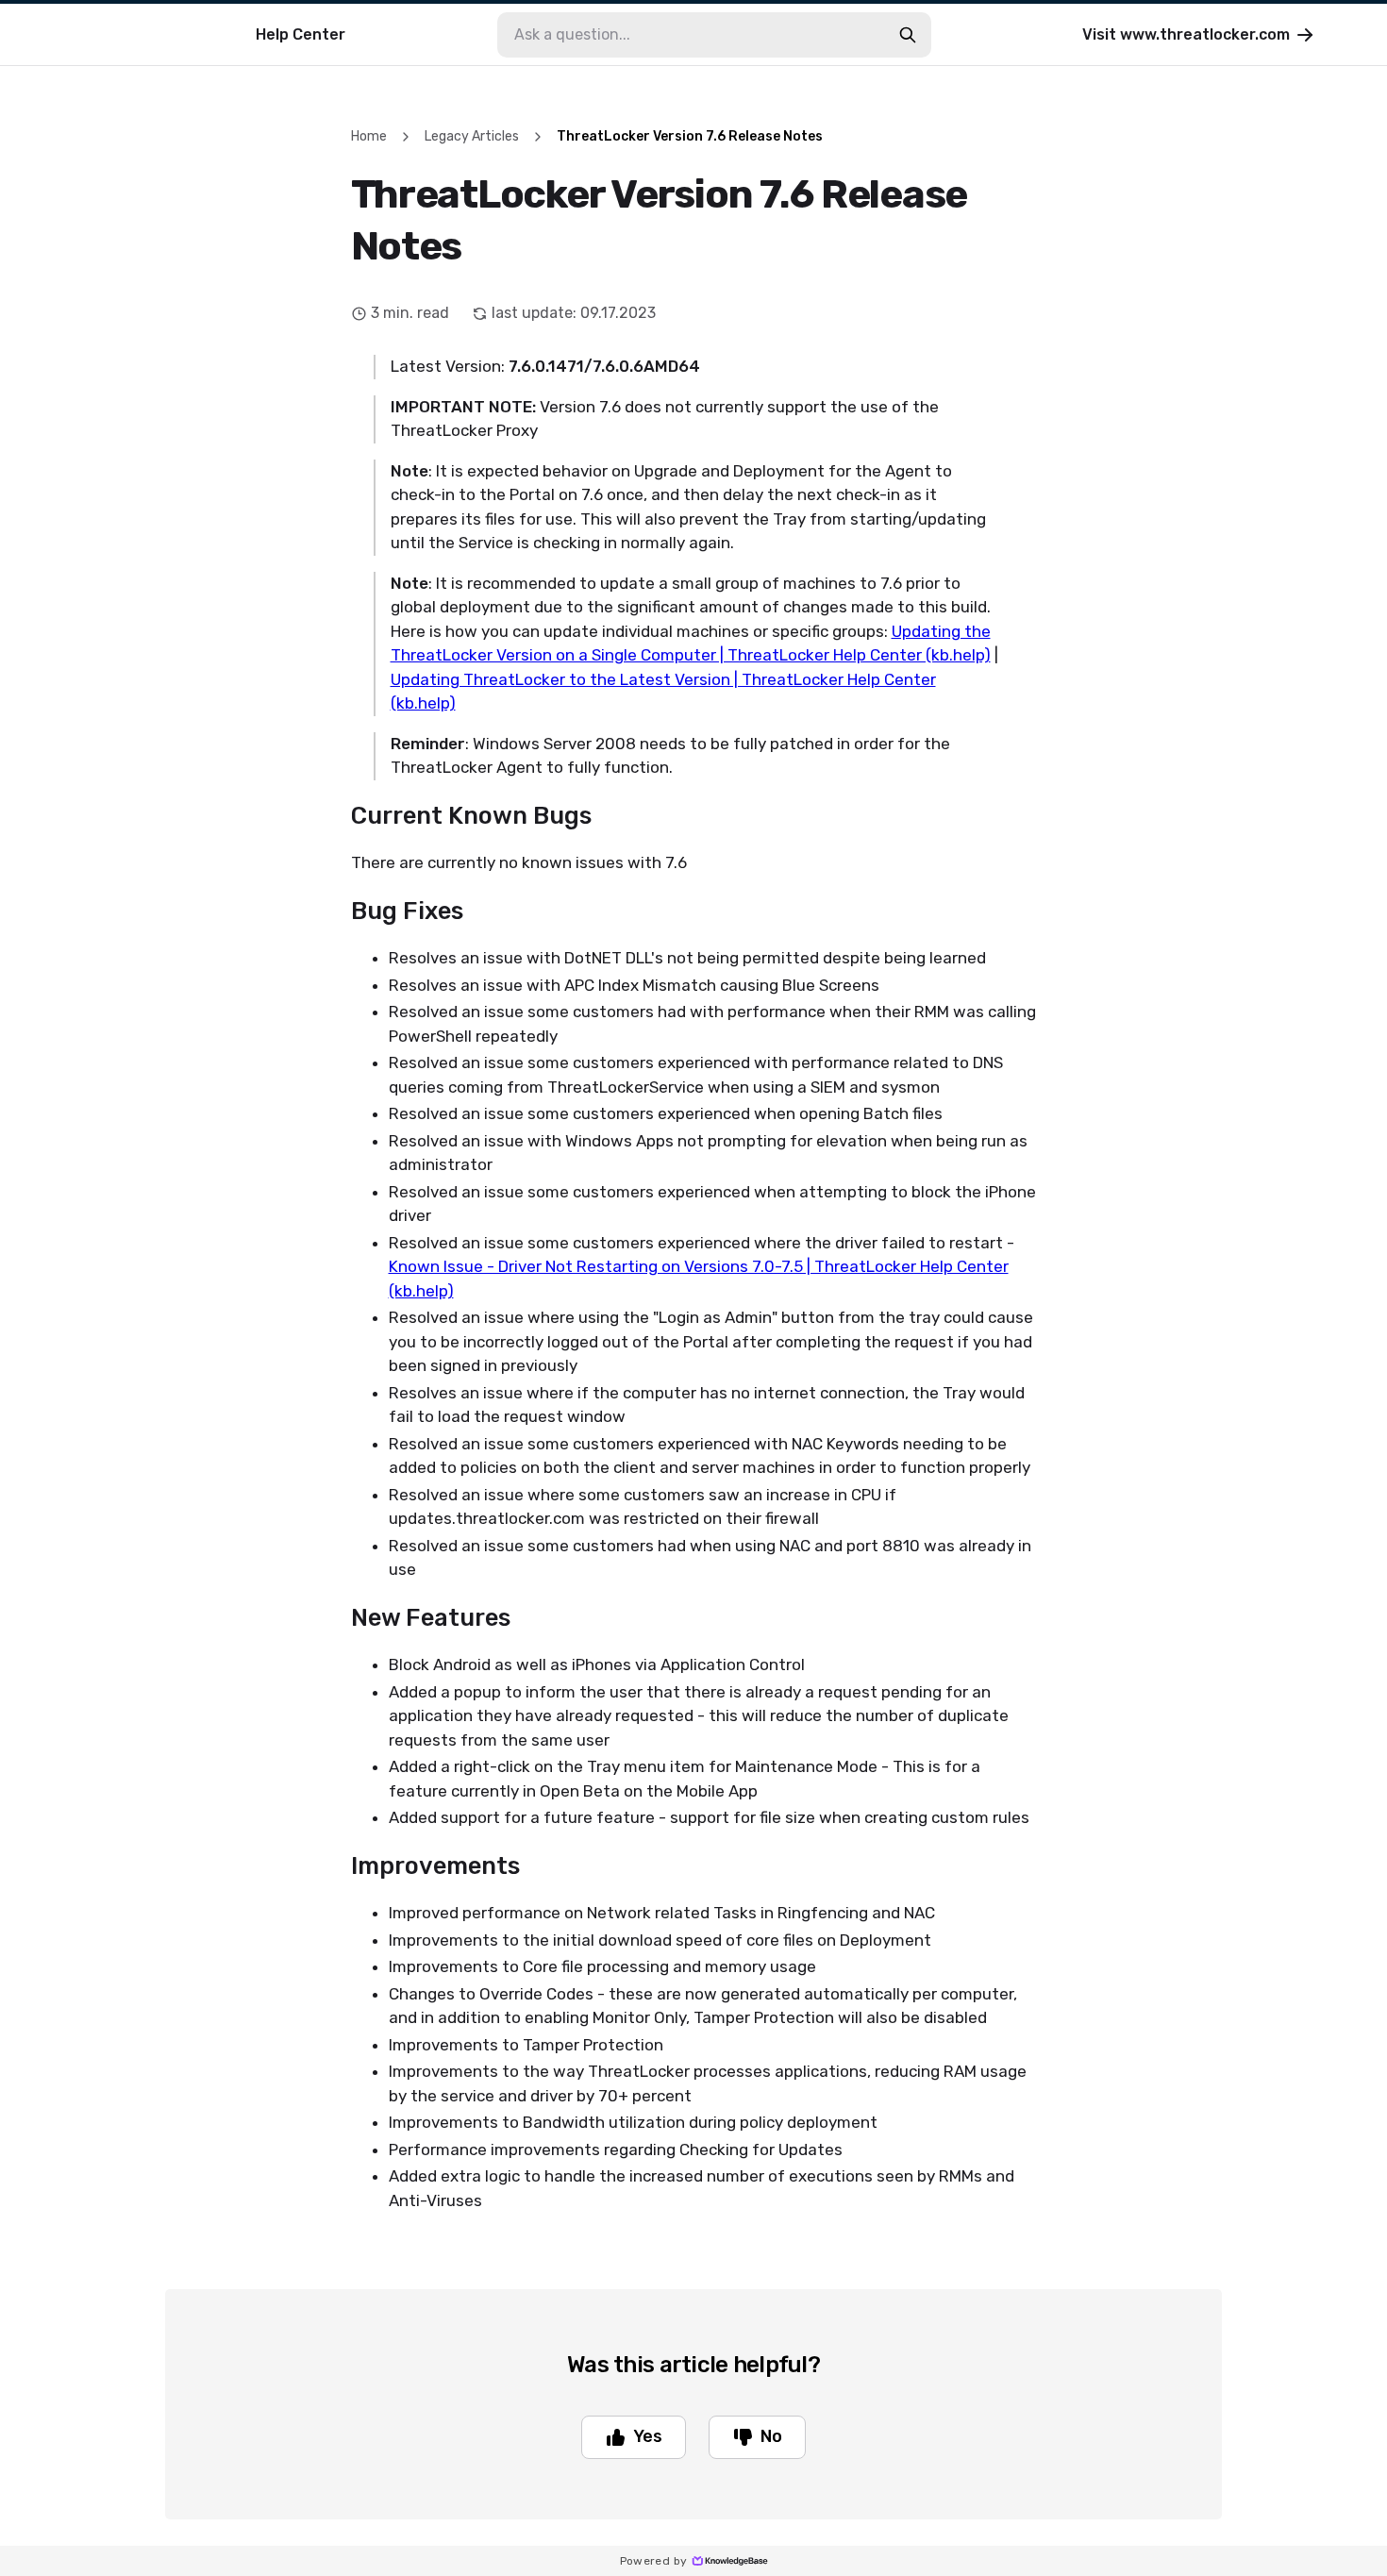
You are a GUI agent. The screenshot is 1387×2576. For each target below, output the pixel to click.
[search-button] (908, 35)
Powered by (654, 2561)
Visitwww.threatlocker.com (1186, 34)
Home (369, 136)
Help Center (301, 34)
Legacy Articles (472, 136)
